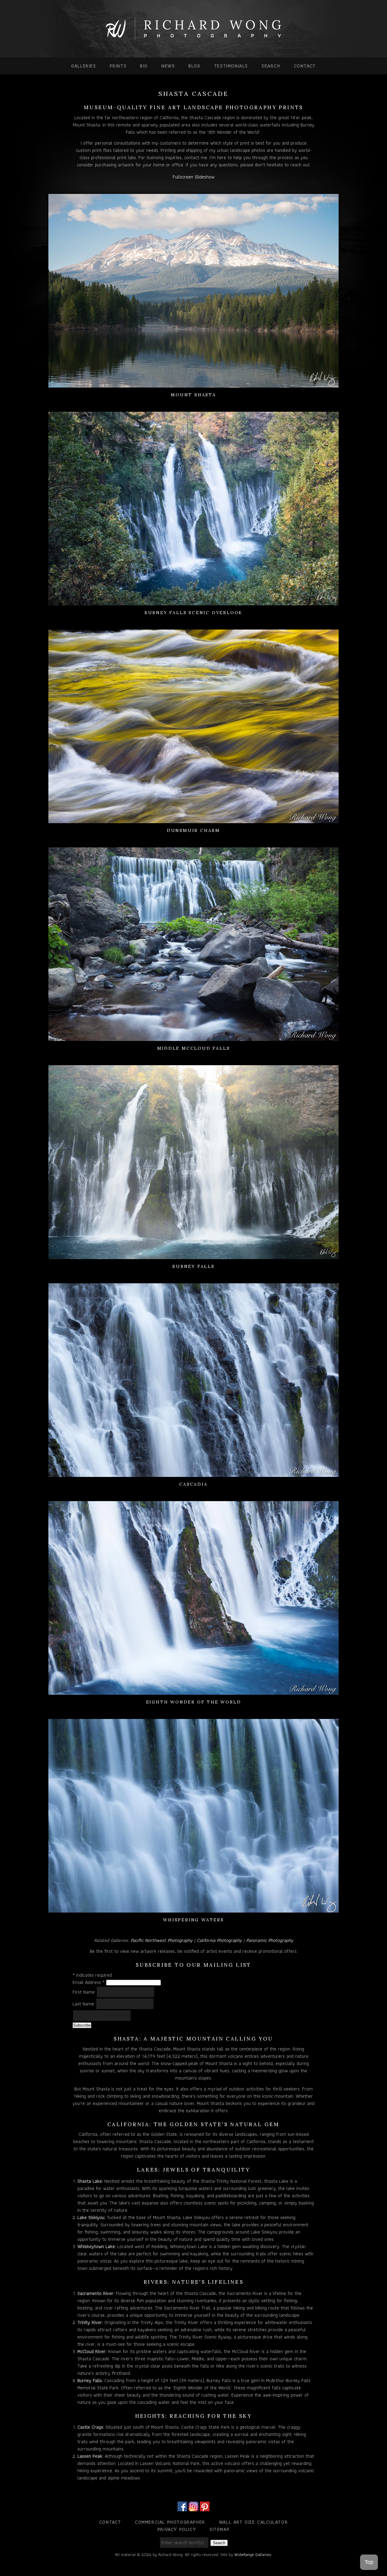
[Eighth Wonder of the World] (193, 1691)
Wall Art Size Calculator (253, 2522)
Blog (194, 66)
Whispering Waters (193, 1920)
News (168, 66)
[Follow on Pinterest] (205, 2507)
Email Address (89, 1982)
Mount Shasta (193, 395)
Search (271, 66)
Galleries (83, 66)
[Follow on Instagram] (193, 2507)
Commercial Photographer (170, 2522)
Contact (305, 66)
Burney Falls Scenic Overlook (193, 613)
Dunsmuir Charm (193, 830)
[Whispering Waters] (193, 1909)
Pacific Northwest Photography (162, 1940)
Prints (118, 66)
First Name (84, 1992)
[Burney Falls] (193, 1255)
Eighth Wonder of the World (194, 1702)
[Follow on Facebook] (182, 2507)
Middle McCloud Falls (194, 1048)
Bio (144, 66)
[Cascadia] (193, 1473)
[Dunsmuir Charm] (193, 819)
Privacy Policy (177, 2529)
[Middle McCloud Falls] (193, 1037)
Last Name (84, 2004)
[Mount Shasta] (193, 384)
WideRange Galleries (253, 2555)
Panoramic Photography (270, 1940)
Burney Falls (193, 1266)
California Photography (219, 1940)
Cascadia (193, 1484)
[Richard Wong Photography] (193, 39)
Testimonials (231, 66)
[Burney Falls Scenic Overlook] (193, 602)
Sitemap (220, 2529)
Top (369, 2562)
